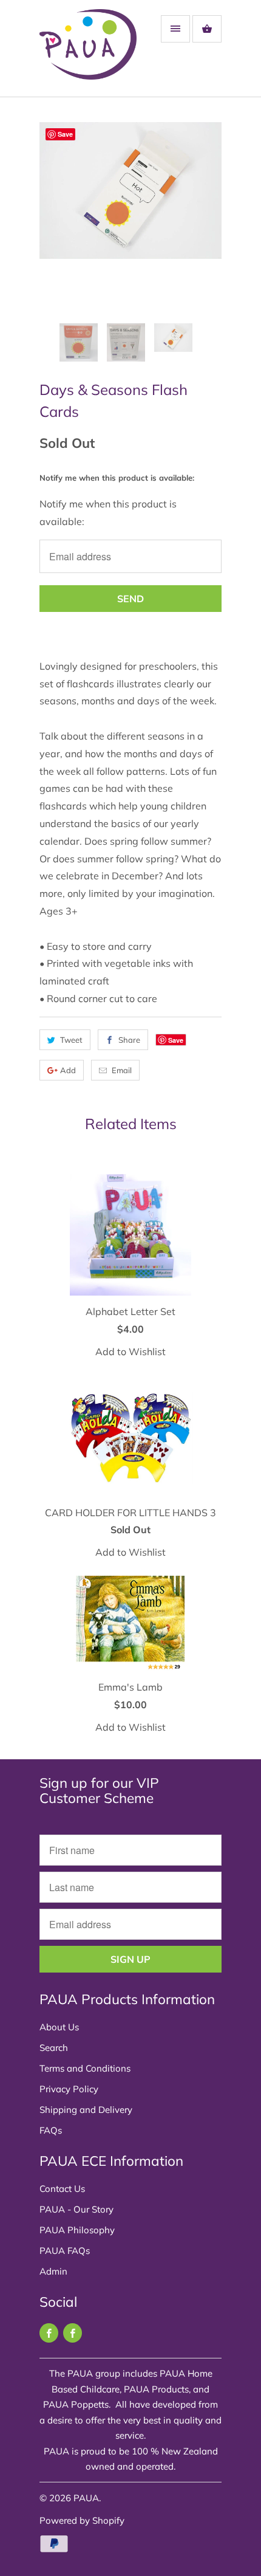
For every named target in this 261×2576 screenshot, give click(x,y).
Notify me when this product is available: (117, 478)
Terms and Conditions (85, 2068)
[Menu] (175, 29)
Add (68, 1070)
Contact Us (62, 2189)
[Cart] (207, 29)
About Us (59, 2027)
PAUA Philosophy (77, 2230)
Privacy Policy (69, 2089)
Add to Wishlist (130, 1352)
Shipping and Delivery (86, 2110)
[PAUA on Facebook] (49, 2333)
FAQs (51, 2130)
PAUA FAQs (65, 2251)
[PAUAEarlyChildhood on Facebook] (73, 2333)
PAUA (86, 2498)
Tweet (71, 1040)
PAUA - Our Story (76, 2209)
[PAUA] (88, 53)
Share (129, 1040)
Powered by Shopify (82, 2520)
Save (176, 1040)
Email (122, 1070)
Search (54, 2048)
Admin (53, 2271)
